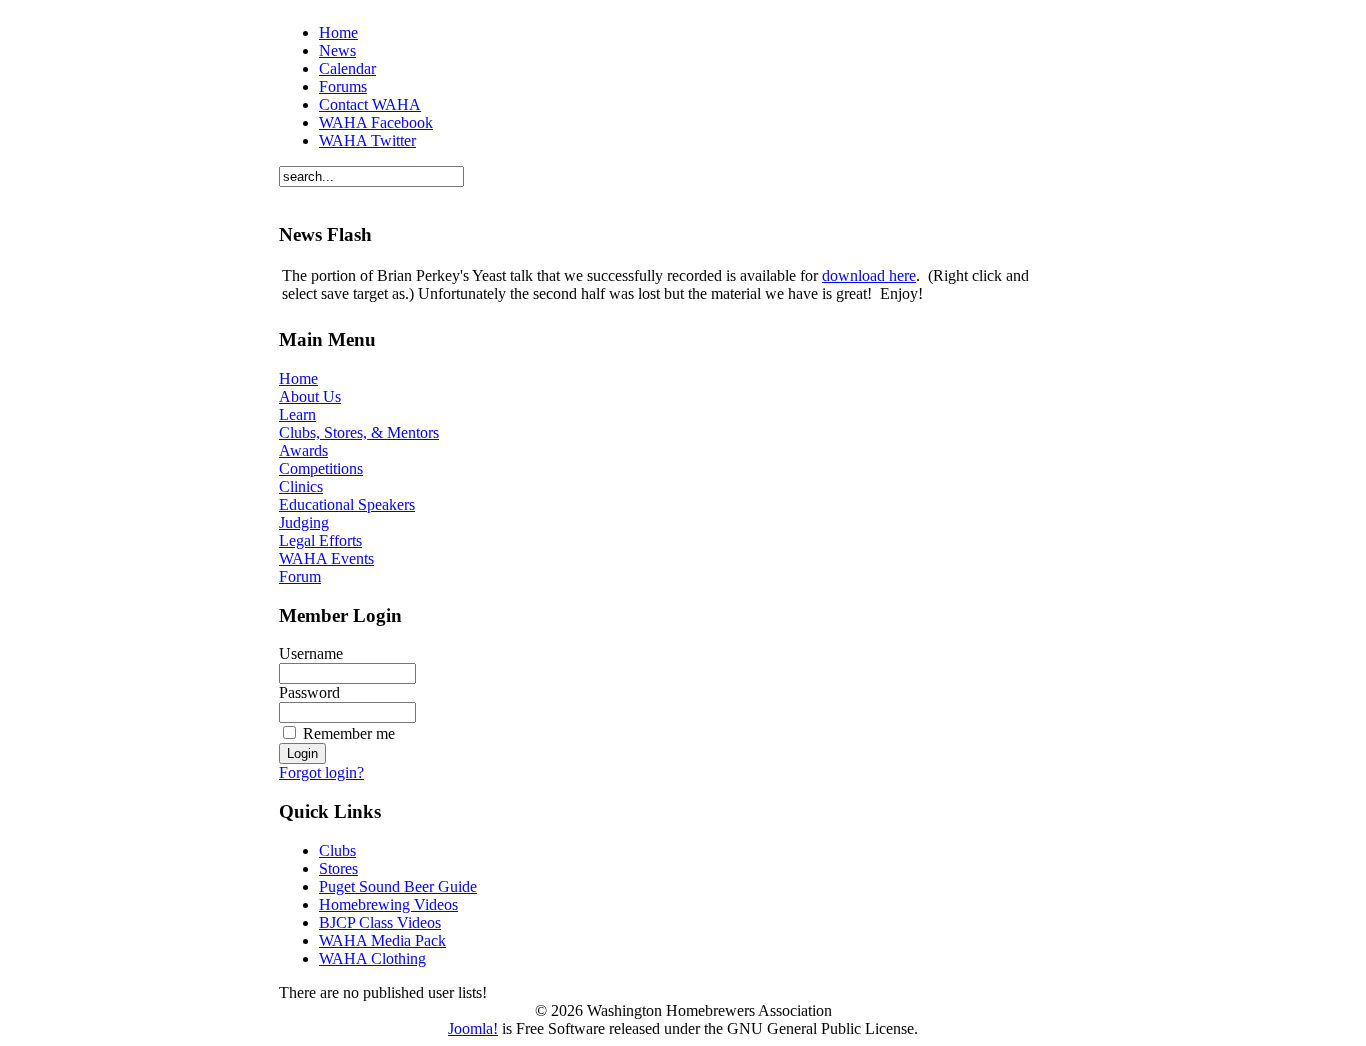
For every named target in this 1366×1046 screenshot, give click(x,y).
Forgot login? (321, 772)
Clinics (301, 486)
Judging (304, 522)
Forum (300, 576)
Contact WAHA (370, 104)
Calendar (347, 68)
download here (869, 275)
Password (309, 692)
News (337, 50)
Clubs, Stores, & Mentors (359, 432)
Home (338, 32)
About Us (310, 396)
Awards (303, 450)
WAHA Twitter (367, 140)
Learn (297, 414)
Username (311, 653)
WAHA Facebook (376, 122)
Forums (343, 86)
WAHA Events (326, 558)
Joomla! (473, 1028)
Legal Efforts (320, 540)
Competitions (321, 468)
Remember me (349, 733)
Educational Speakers (347, 504)
